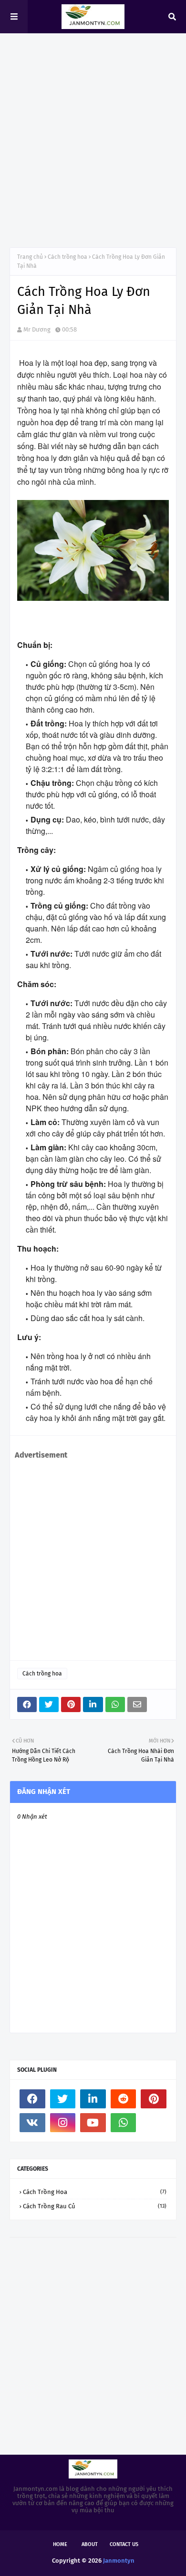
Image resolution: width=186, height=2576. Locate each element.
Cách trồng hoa (67, 257)
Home (60, 2544)
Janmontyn (119, 2561)
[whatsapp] (124, 2123)
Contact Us (124, 2544)
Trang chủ (30, 257)
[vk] (32, 2123)
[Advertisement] (93, 140)
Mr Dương (37, 329)
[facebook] (32, 2099)
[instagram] (63, 2123)
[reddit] (124, 2099)
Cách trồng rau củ (95, 2206)
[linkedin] (93, 2099)
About (90, 2544)
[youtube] (93, 2123)
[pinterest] (154, 2099)
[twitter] (63, 2099)
